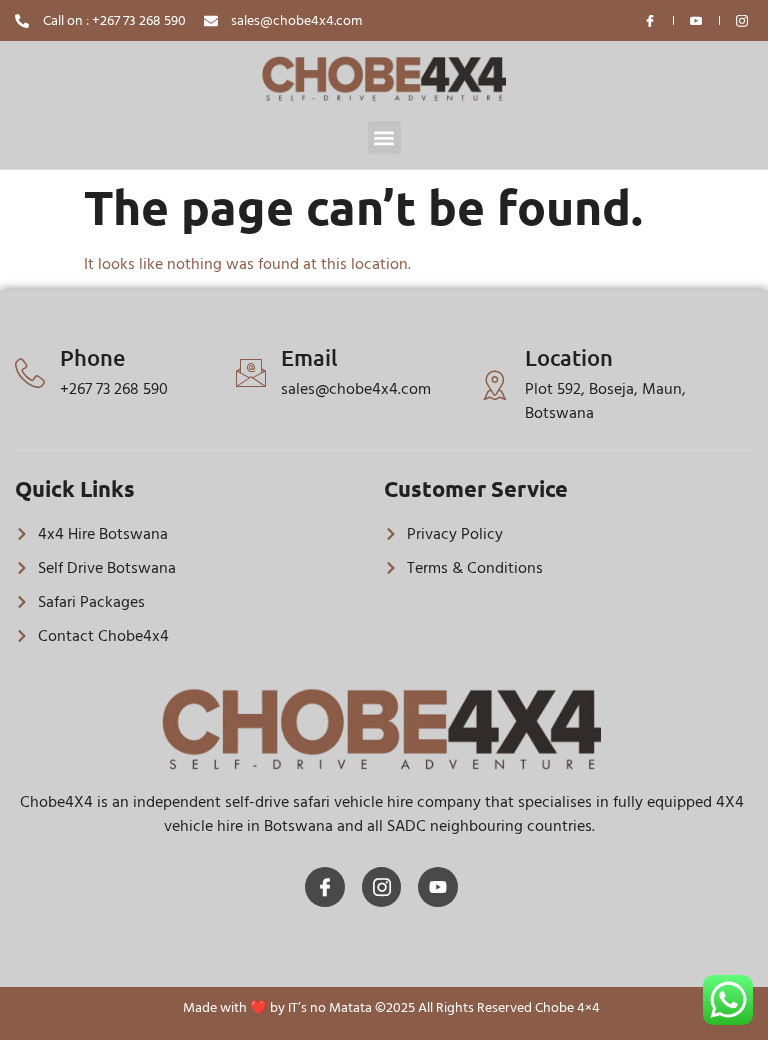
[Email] (251, 373)
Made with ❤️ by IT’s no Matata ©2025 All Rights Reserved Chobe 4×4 (391, 1007)
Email (309, 357)
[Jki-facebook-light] (325, 887)
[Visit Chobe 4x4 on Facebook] (651, 21)
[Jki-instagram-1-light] (382, 887)
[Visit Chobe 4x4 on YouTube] (697, 21)
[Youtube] (438, 887)
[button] (384, 137)
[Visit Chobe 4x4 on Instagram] (743, 21)
